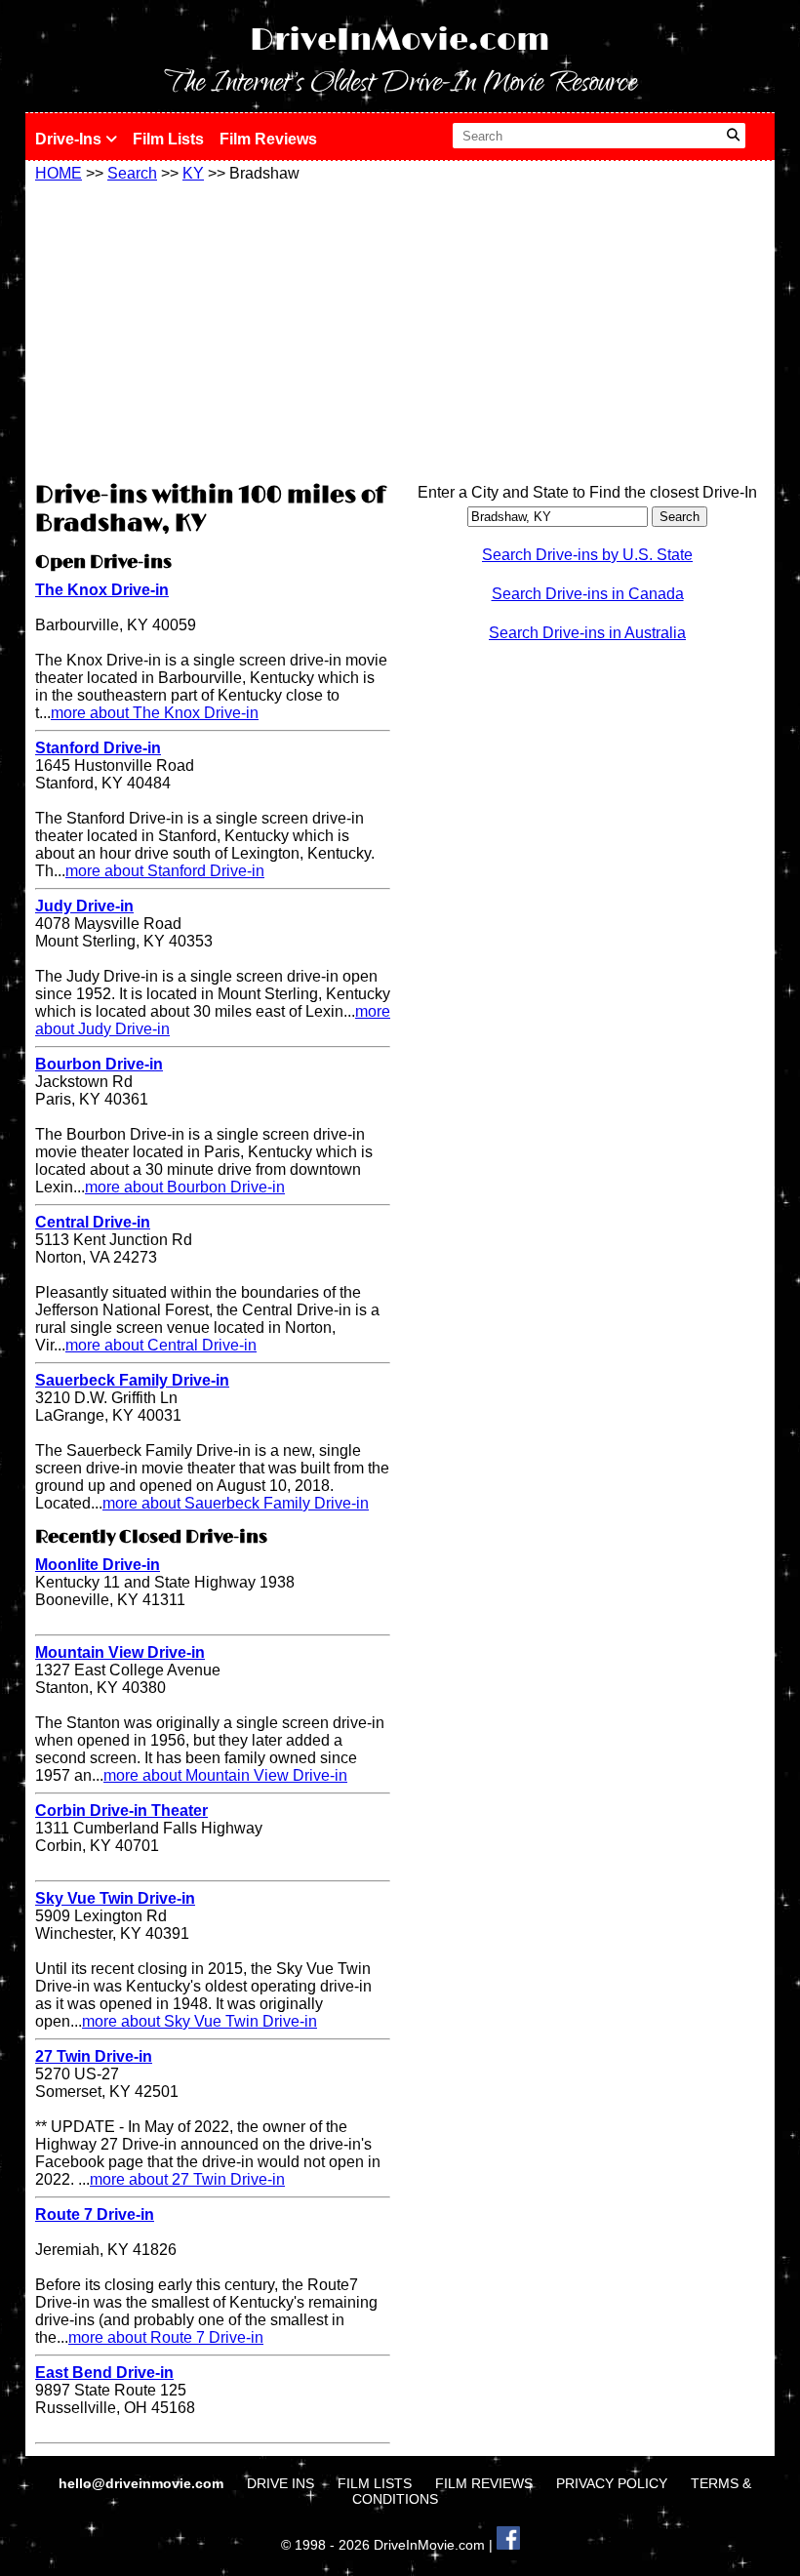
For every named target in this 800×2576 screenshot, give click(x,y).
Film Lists (168, 139)
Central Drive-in (93, 1222)
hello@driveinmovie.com (143, 2483)
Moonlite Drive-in (98, 1565)
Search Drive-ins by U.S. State (587, 555)
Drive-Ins (70, 139)
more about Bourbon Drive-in (185, 1187)
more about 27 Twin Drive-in (187, 2179)
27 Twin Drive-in (94, 2056)
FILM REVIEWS (484, 2483)
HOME (59, 173)
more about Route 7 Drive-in (166, 2337)
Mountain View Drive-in (120, 1652)
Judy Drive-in (84, 906)
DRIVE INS (280, 2483)
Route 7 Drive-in (95, 2214)
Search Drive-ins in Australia (587, 633)
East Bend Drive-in (104, 2373)
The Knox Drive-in (102, 590)
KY (193, 173)
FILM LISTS (375, 2483)
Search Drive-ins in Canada (588, 594)
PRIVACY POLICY (612, 2483)
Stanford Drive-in (98, 748)
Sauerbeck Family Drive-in (132, 1380)
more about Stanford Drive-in (165, 871)
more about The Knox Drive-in (155, 713)
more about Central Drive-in (161, 1345)
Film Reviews (268, 139)
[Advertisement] (213, 329)
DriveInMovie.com (400, 40)
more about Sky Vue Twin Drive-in (200, 2021)
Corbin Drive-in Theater (121, 1811)
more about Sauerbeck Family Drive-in (236, 1503)
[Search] (733, 136)
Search (132, 173)
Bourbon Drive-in (99, 1064)
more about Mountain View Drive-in (225, 1775)
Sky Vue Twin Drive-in (115, 1898)
